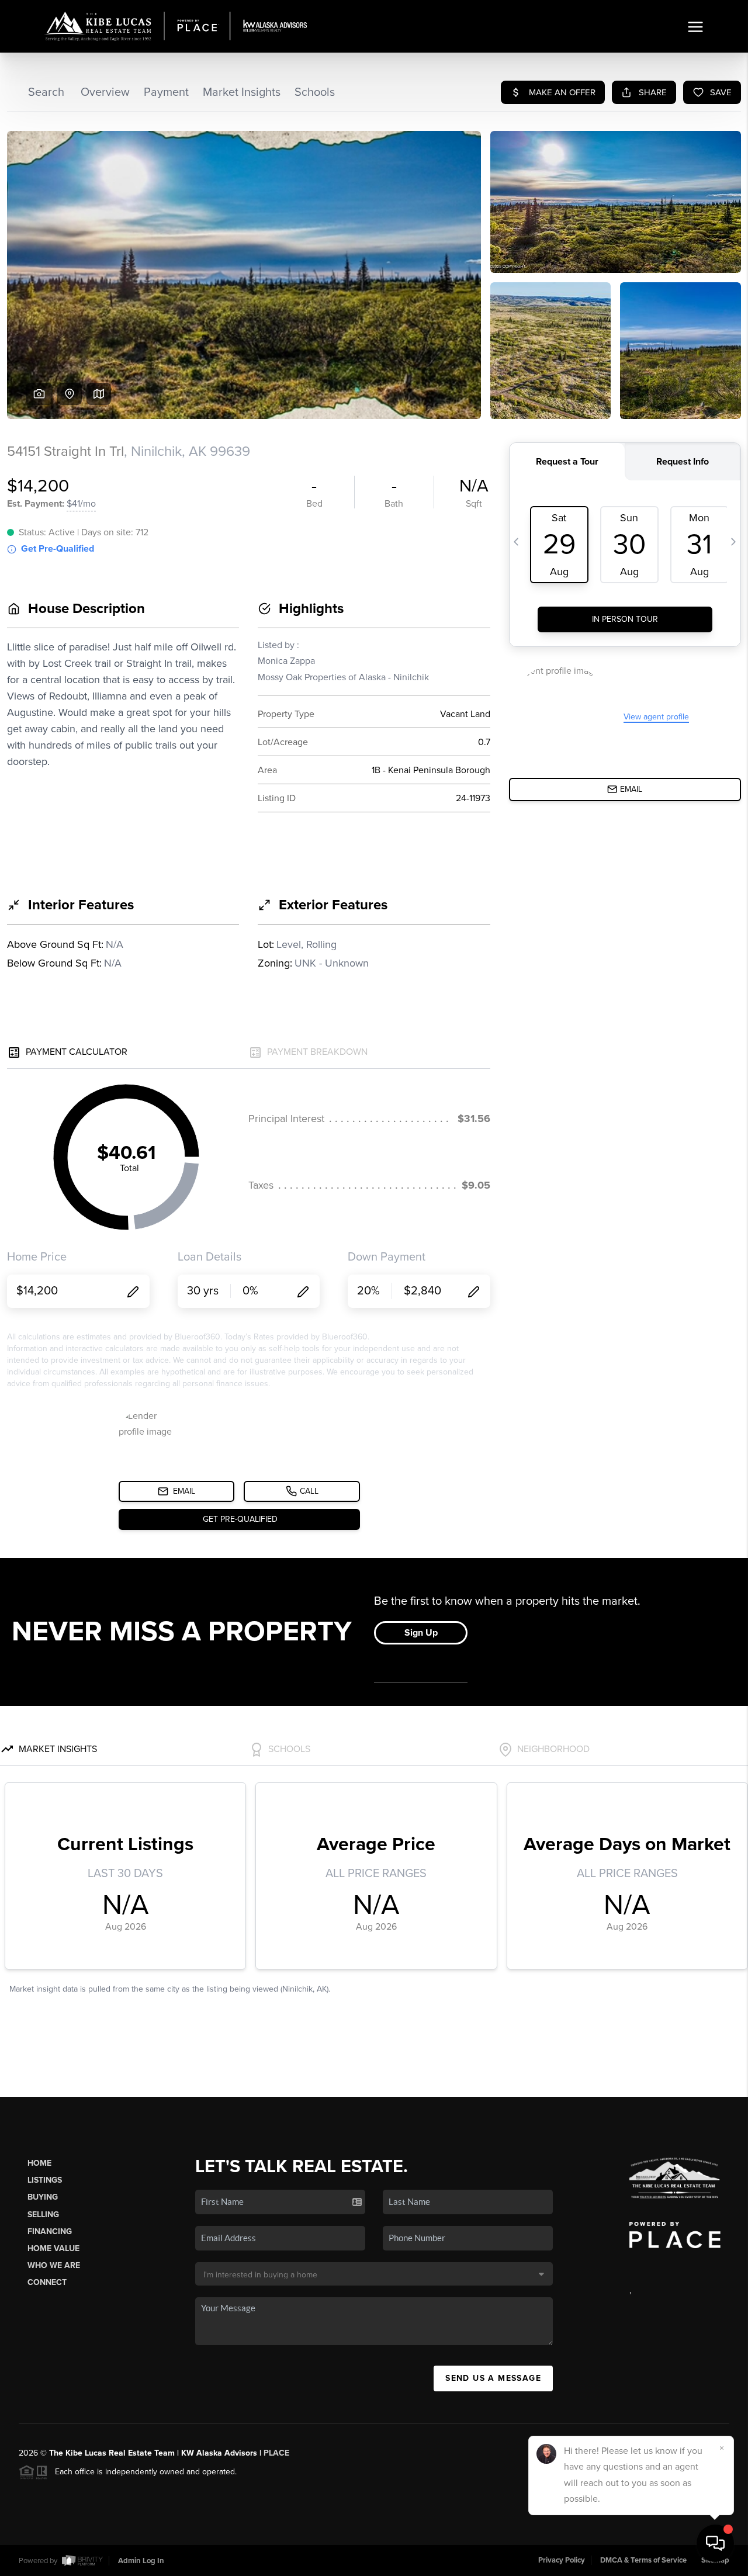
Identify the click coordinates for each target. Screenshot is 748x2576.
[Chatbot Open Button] (715, 2543)
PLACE (276, 2453)
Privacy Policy (562, 2560)
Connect (47, 2282)
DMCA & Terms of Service (643, 2560)
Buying (43, 2197)
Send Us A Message (493, 2378)
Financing (50, 2232)
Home (39, 2163)
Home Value (53, 2248)
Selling (43, 2215)
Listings (45, 2180)
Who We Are (54, 2265)
